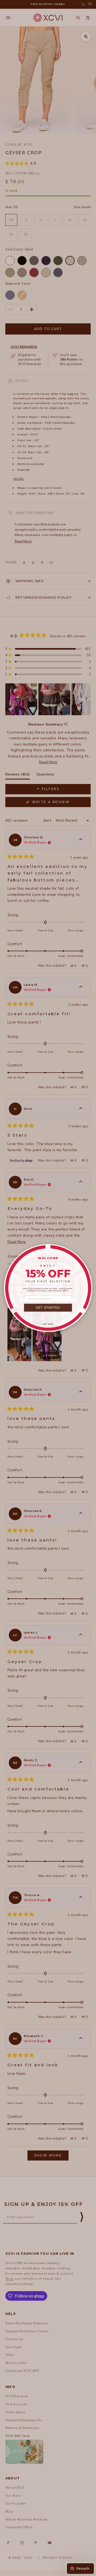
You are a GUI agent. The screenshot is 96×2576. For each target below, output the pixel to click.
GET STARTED (48, 1308)
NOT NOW (48, 1324)
